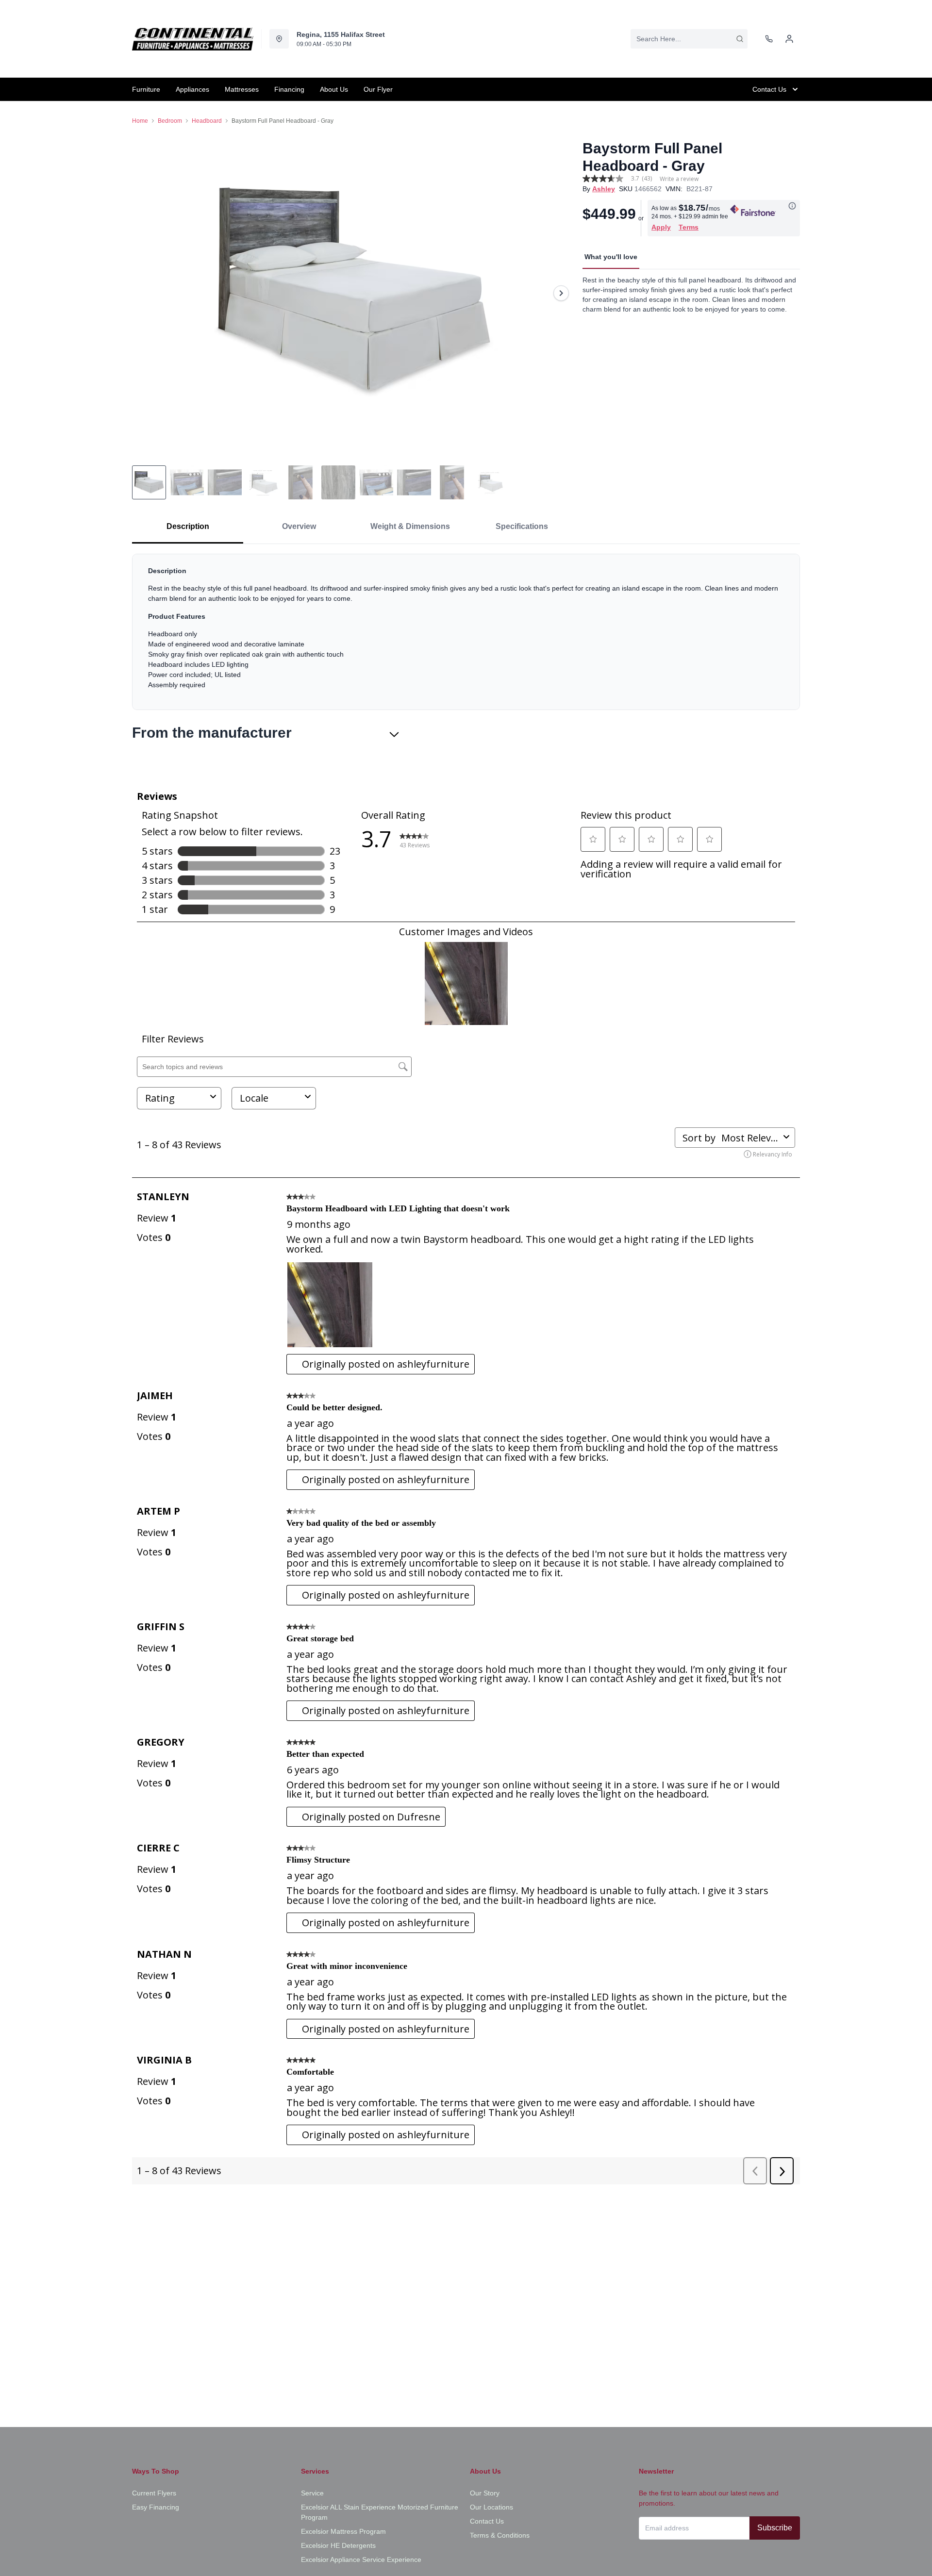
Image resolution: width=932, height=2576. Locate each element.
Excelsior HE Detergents (338, 2545)
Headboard (207, 121)
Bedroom (170, 121)
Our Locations (491, 2507)
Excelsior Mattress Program (343, 2531)
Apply (661, 227)
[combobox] (689, 39)
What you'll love (611, 257)
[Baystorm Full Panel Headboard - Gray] (353, 293)
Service (312, 2493)
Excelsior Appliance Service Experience (361, 2559)
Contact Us (487, 2521)
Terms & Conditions (500, 2535)
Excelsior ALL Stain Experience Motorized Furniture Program (380, 2512)
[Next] (561, 293)
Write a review (679, 179)
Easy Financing (156, 2507)
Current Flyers (154, 2493)
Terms (689, 227)
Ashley (604, 189)
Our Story (485, 2493)
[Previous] (146, 293)
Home (140, 121)
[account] (789, 39)
